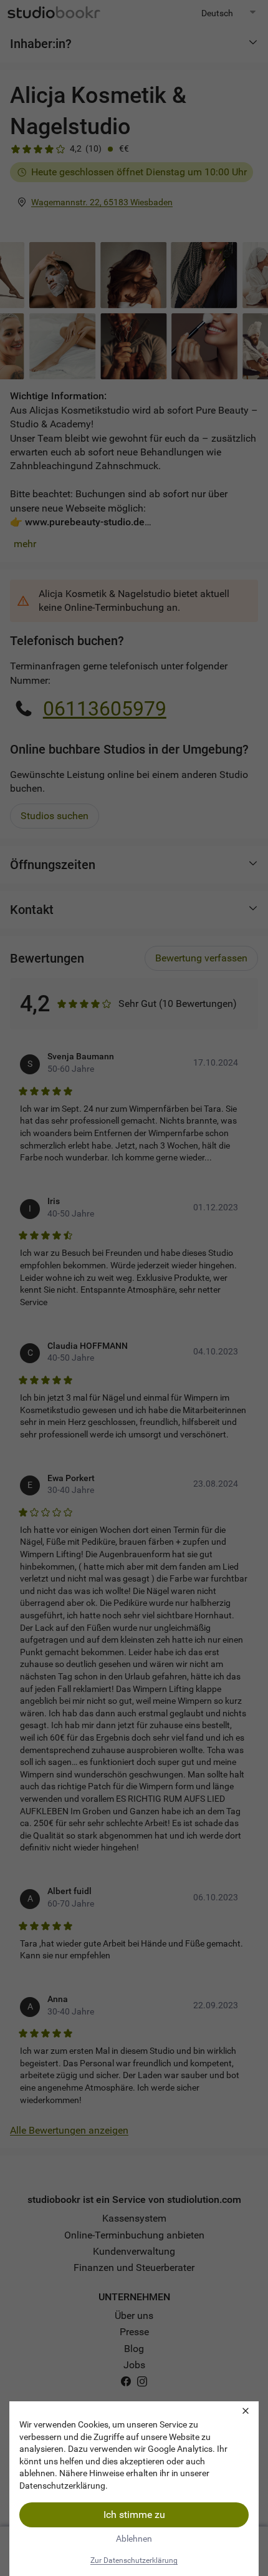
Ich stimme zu (134, 2515)
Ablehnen (134, 2539)
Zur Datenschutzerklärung (134, 2560)
